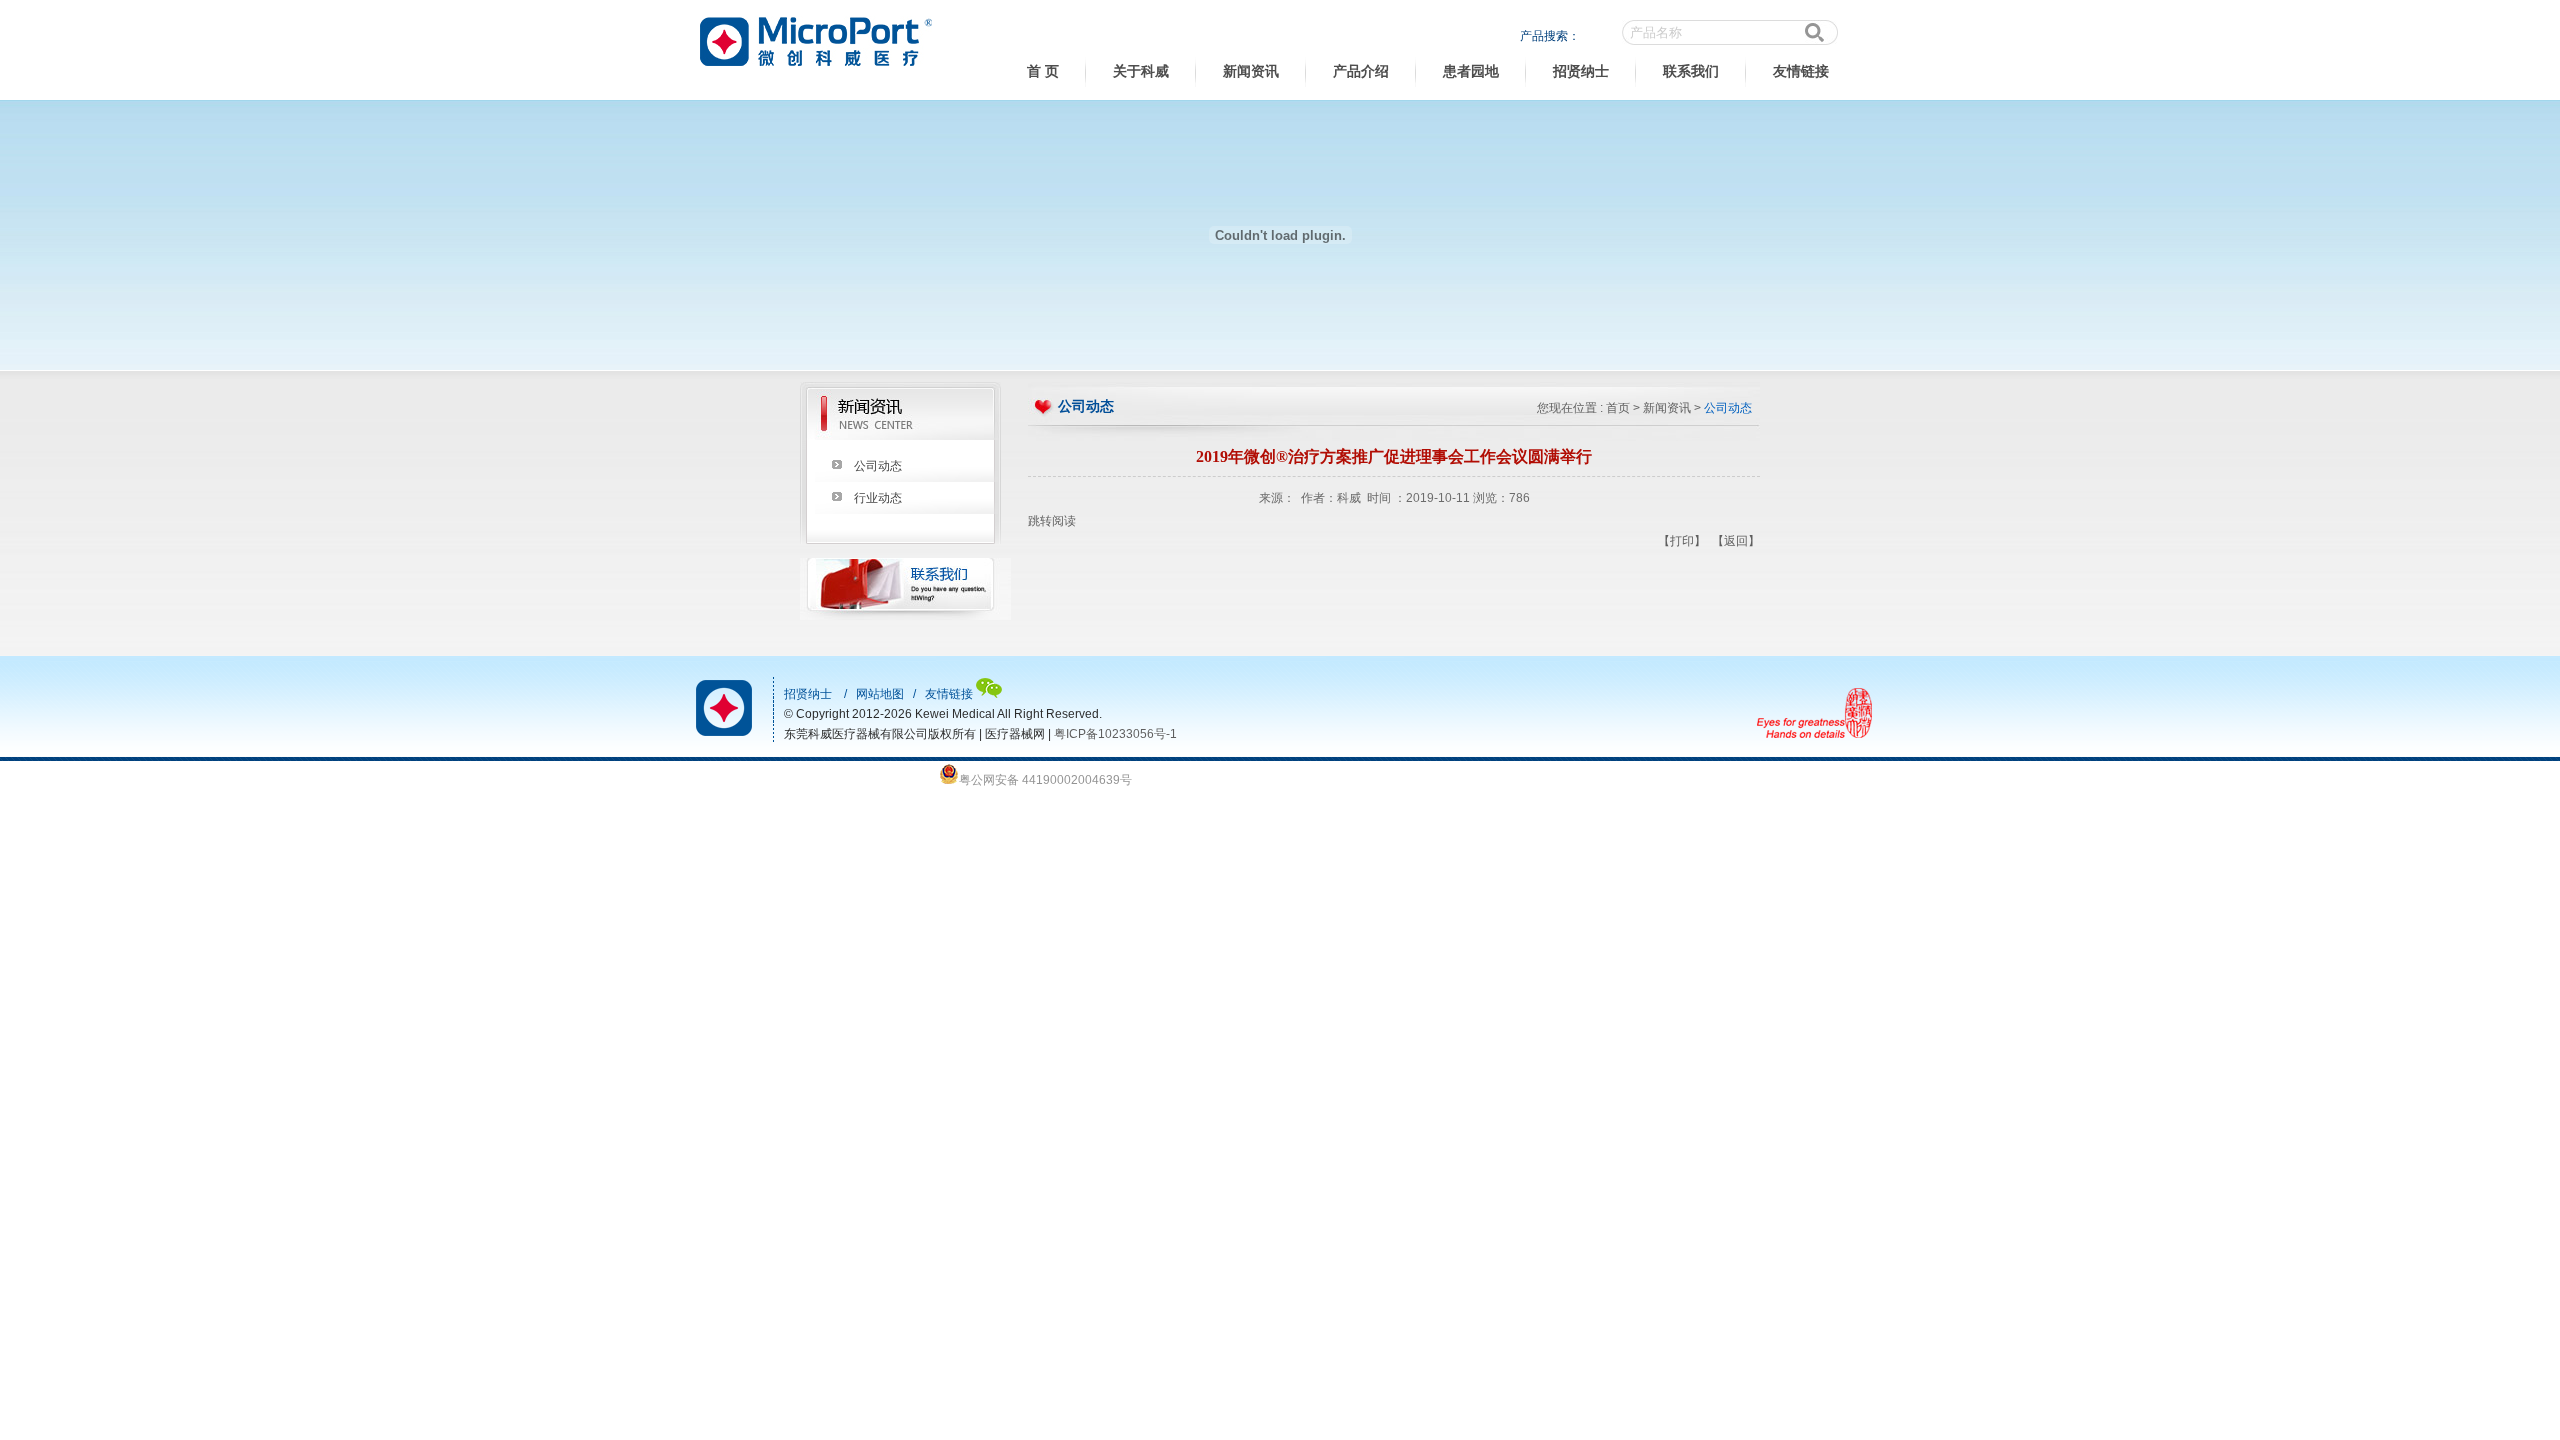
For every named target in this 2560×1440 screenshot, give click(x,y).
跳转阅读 (1052, 521)
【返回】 (1736, 541)
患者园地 (1471, 71)
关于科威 (1141, 71)
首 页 (1043, 71)
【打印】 (1682, 541)
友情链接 (1801, 71)
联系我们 (1691, 71)
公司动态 (878, 466)
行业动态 (878, 498)
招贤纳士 (1581, 71)
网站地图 (880, 694)
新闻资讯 (1251, 71)
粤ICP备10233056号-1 (1115, 734)
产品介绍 (1361, 71)
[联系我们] (905, 616)
